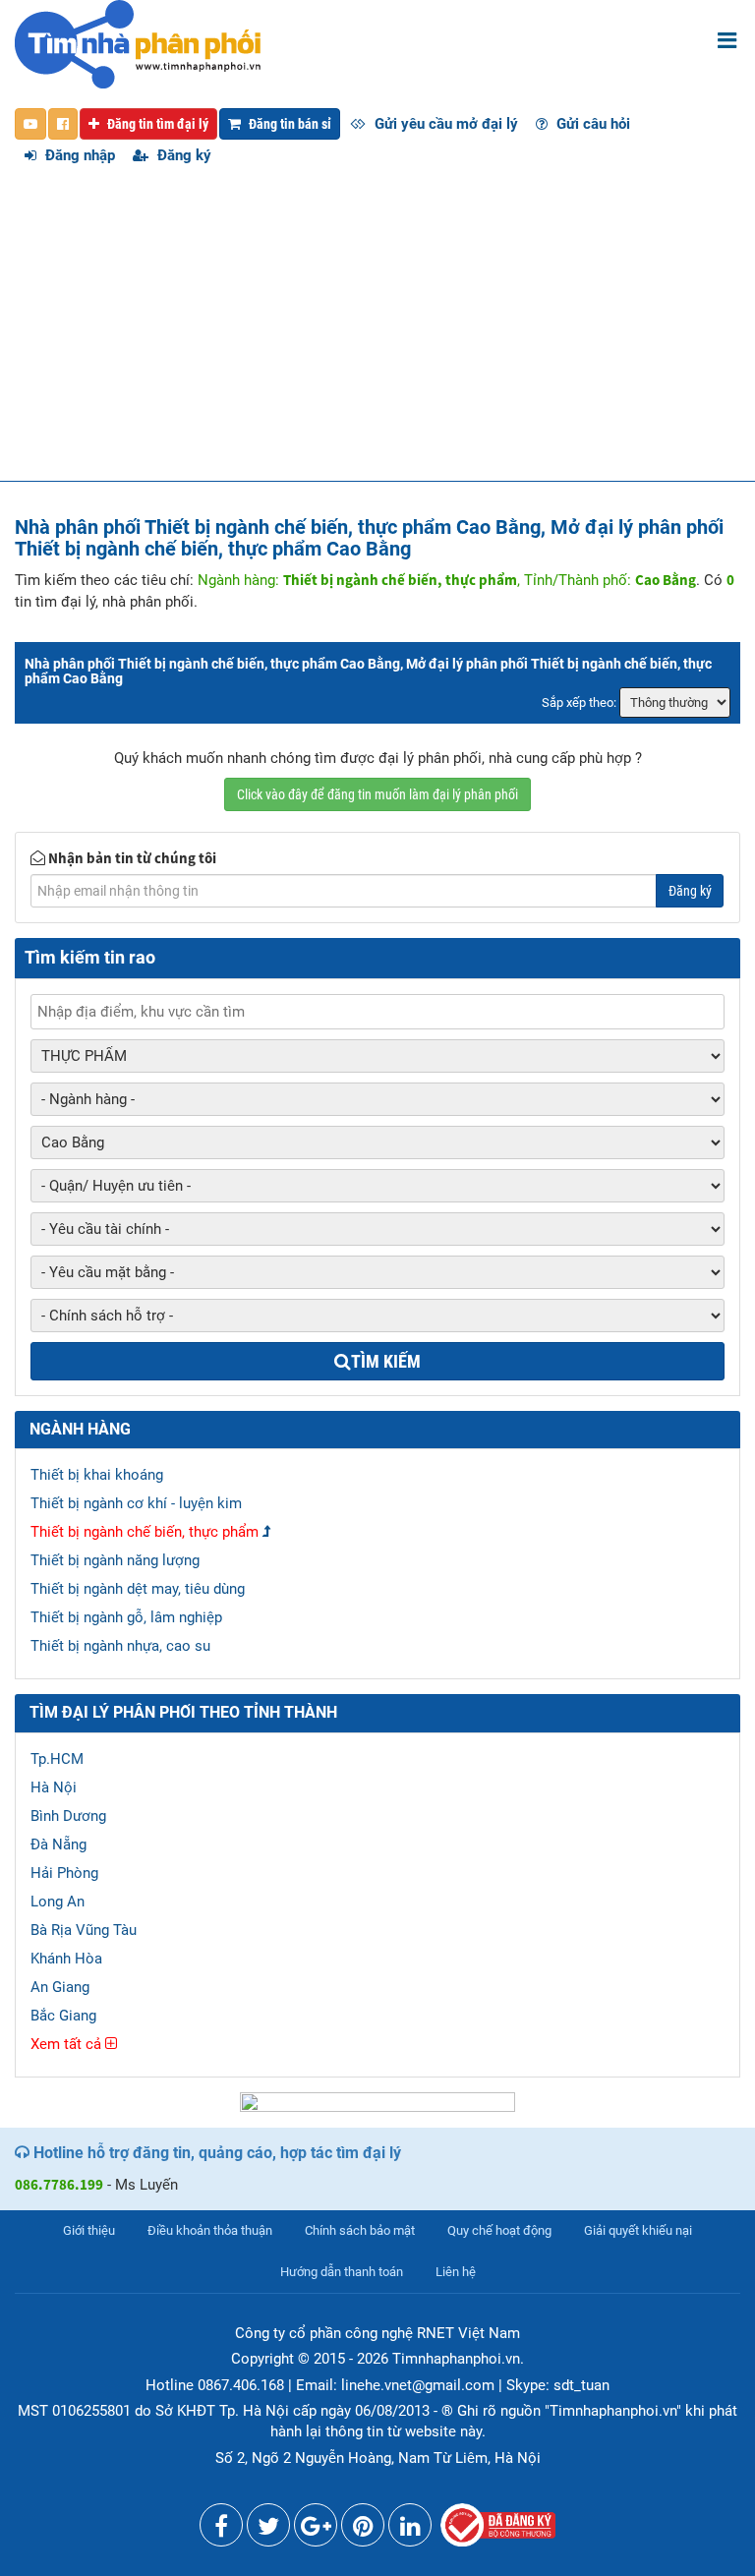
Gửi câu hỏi (591, 124)
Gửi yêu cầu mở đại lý (444, 124)
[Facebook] (221, 2530)
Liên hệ (456, 2272)
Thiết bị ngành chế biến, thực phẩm (145, 1532)
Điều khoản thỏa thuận (210, 2230)
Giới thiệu (89, 2230)
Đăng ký (182, 155)
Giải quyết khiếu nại (638, 2230)
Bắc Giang (63, 2016)
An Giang (60, 1987)
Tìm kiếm (386, 1361)
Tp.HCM (57, 1759)
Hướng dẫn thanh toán (342, 2272)
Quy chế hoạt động (499, 2230)
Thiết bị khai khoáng (97, 1475)
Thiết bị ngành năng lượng (115, 1560)
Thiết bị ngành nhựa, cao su (120, 1646)
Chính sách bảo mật (360, 2230)
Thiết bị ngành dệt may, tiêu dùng (138, 1589)
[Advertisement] (377, 333)
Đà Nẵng (58, 1844)
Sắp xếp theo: (579, 703)
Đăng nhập (78, 155)
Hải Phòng (64, 1873)
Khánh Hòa (66, 1959)
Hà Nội (54, 1787)
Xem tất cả (68, 2044)
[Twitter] (268, 2530)
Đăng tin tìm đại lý (156, 124)
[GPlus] (316, 2530)
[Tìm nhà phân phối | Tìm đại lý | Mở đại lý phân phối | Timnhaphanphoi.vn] (138, 43)
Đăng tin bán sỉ (289, 124)
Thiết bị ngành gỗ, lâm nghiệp (126, 1617)
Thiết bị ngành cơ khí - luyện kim (136, 1503)
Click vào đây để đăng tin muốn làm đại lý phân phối (377, 794)
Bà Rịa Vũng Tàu (84, 1930)
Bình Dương (68, 1816)
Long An (58, 1902)
